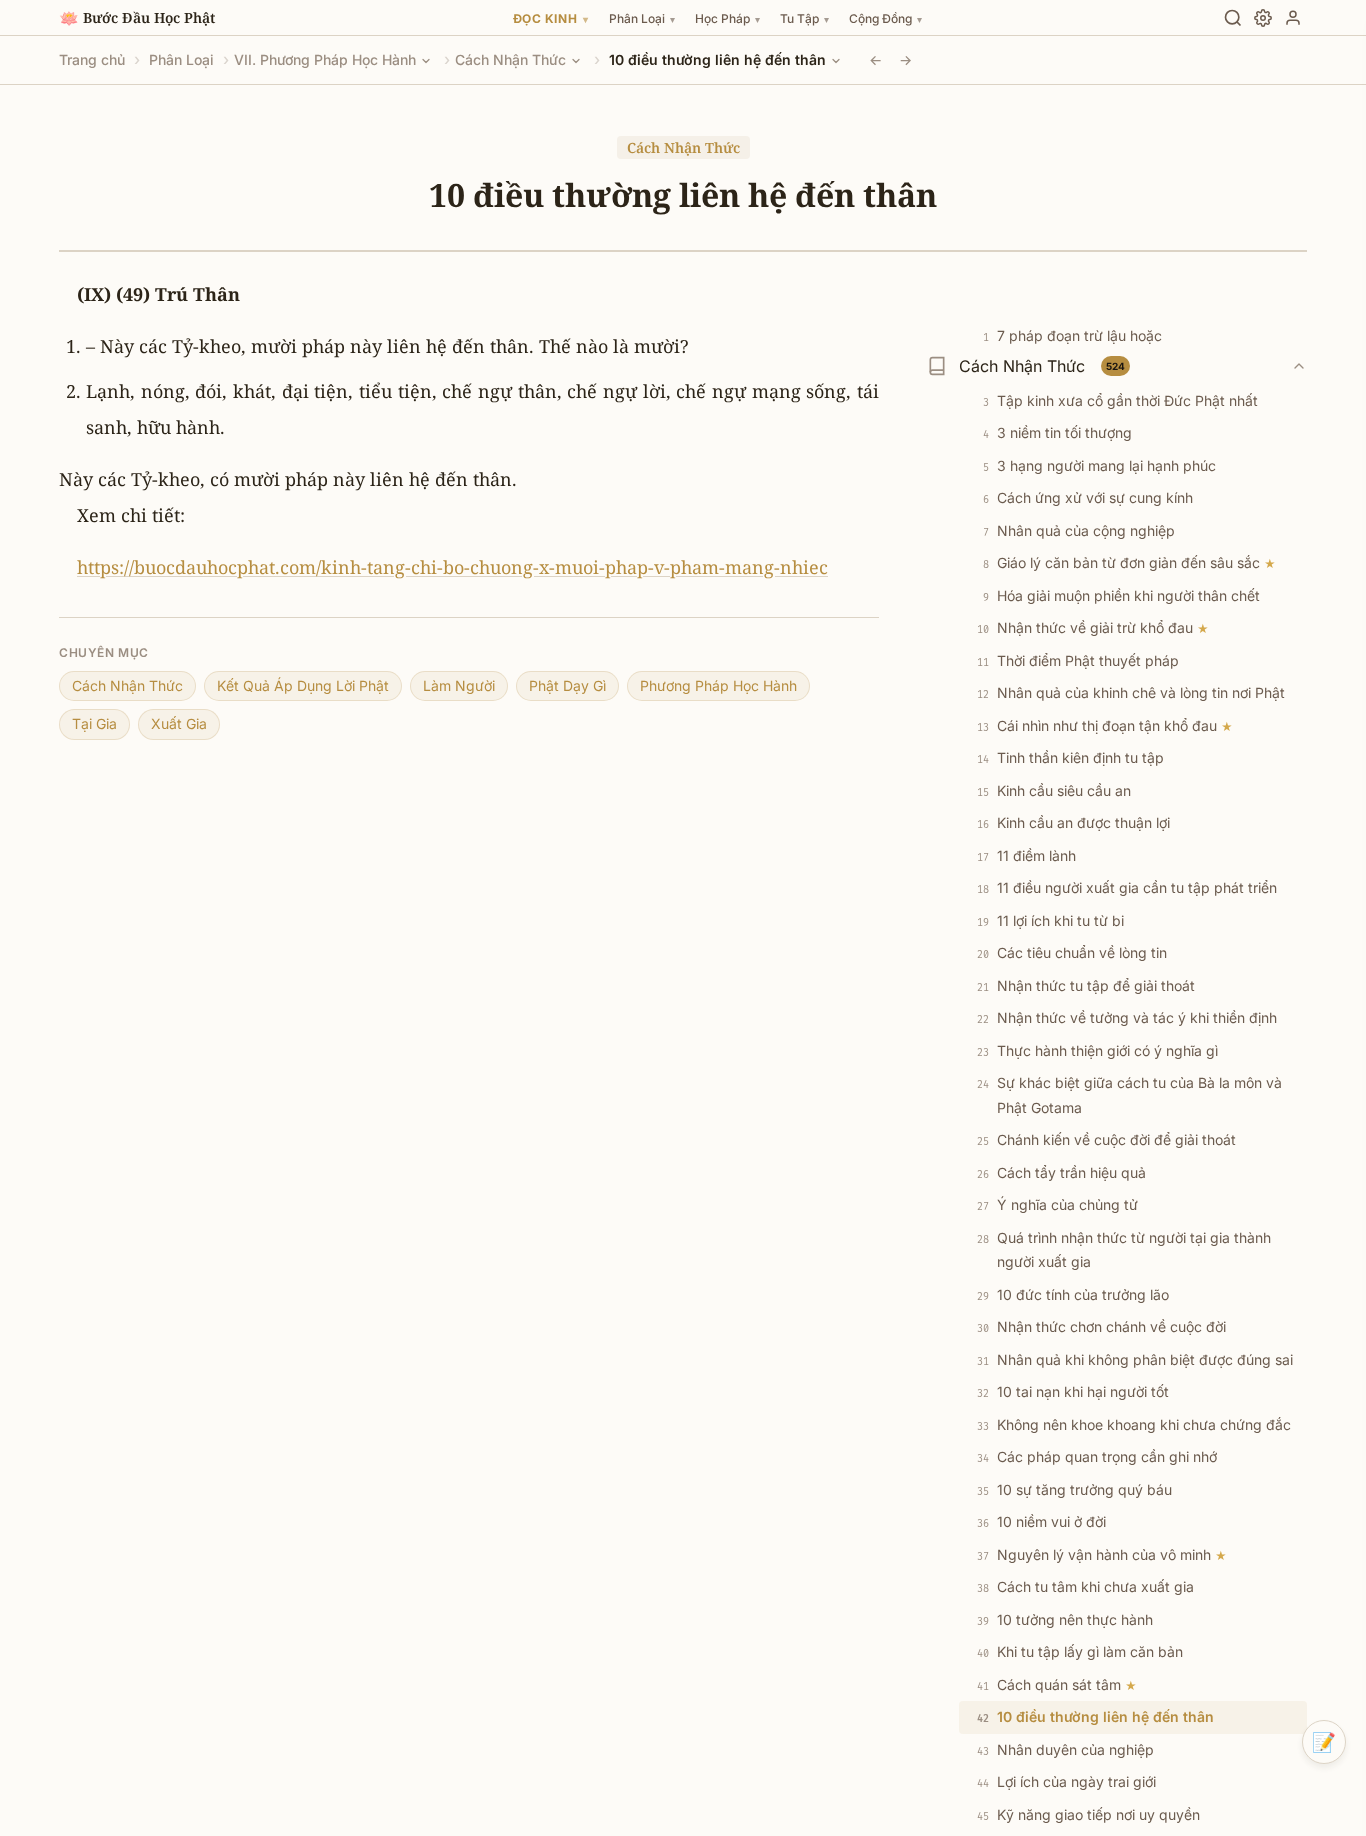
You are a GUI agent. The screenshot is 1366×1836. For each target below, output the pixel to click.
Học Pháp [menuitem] (727, 18)
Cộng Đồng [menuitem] (885, 18)
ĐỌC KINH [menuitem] (551, 18)
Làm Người (459, 685)
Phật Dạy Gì (567, 685)
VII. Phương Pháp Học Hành (325, 59)
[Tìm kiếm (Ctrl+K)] (1233, 18)
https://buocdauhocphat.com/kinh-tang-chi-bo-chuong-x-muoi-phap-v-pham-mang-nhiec (452, 567)
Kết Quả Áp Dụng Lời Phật (303, 685)
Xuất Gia (179, 723)
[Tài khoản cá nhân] (1293, 18)
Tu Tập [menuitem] (804, 18)
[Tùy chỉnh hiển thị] (1263, 18)
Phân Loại (181, 59)
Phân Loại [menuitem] (642, 18)
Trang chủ (92, 59)
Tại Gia (94, 723)
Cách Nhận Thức (510, 59)
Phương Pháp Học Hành (718, 685)
